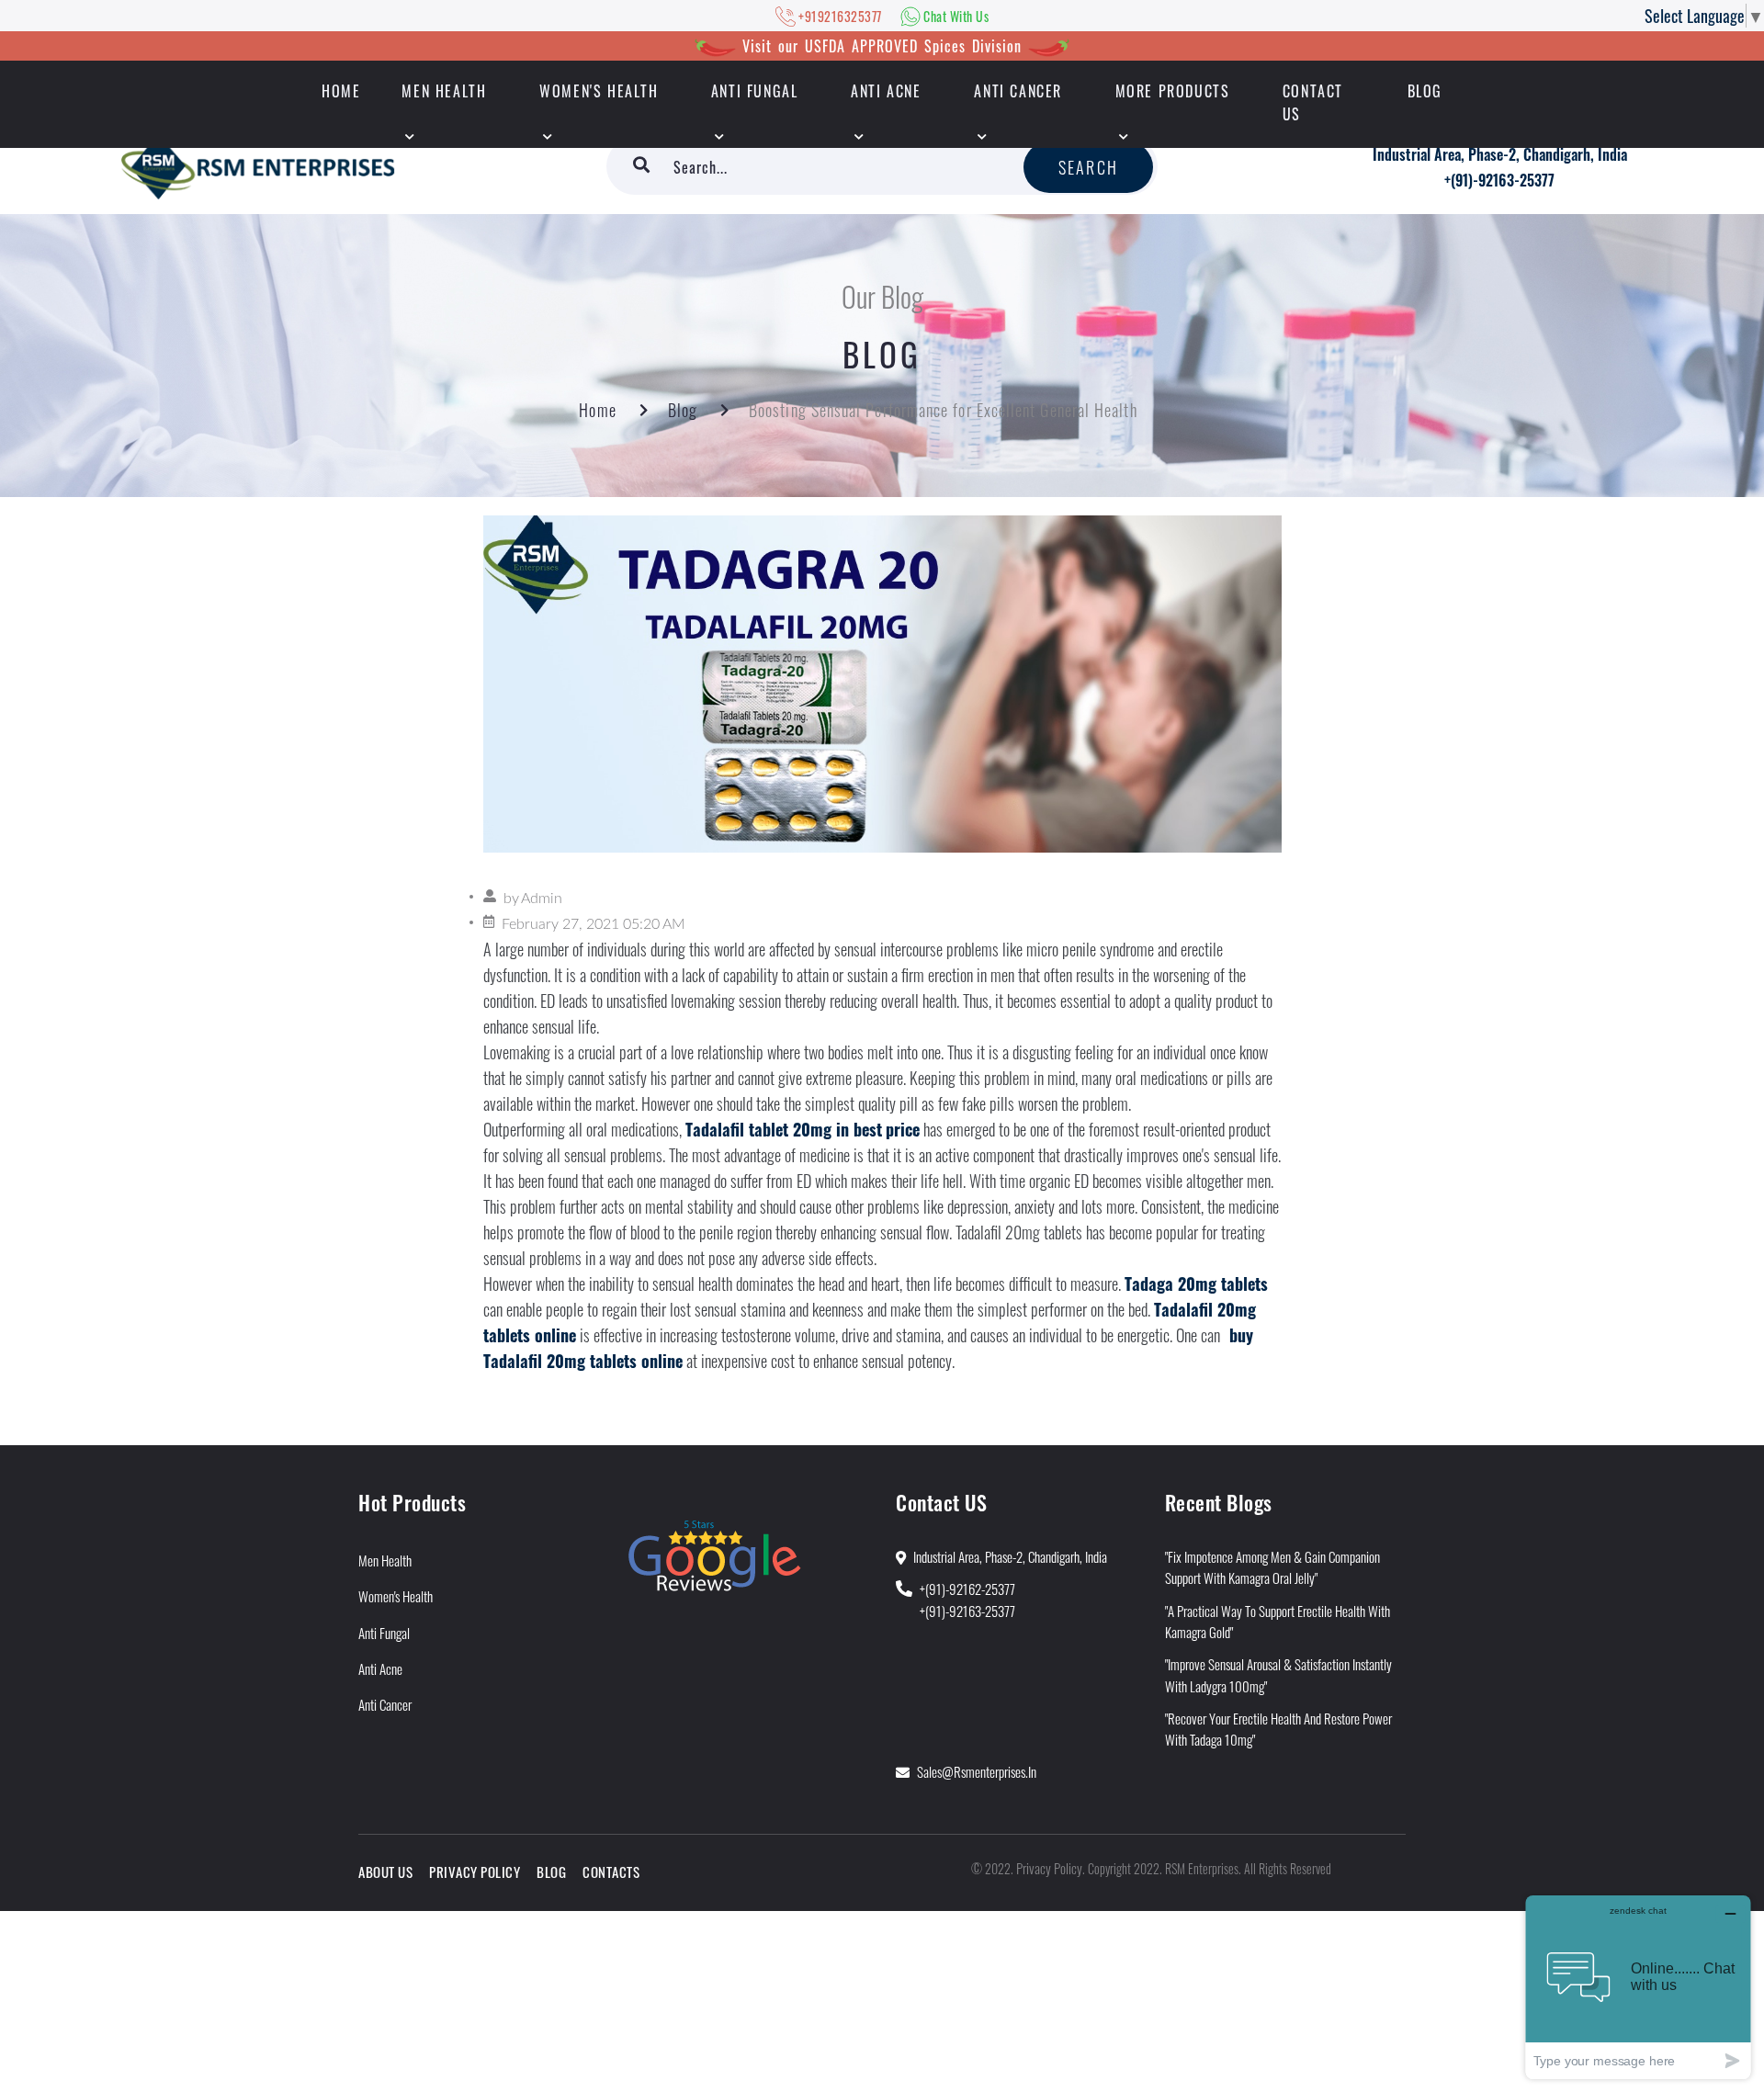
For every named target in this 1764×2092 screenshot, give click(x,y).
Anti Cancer (1018, 91)
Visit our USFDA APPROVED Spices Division (882, 46)
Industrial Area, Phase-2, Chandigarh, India (1500, 154)
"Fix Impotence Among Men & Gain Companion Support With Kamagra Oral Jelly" (1272, 1567)
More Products (1173, 91)
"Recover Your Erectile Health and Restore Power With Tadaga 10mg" (1278, 1729)
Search (1088, 167)
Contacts (611, 1871)
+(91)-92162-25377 (967, 1589)
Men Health (444, 91)
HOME (341, 91)
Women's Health (599, 91)
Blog (1425, 91)
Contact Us (1313, 102)
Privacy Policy (475, 1871)
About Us (385, 1871)
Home (597, 410)
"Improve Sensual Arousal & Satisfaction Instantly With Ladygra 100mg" (1278, 1674)
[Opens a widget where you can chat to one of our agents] (1638, 1987)
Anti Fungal (755, 91)
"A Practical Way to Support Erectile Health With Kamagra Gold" (1278, 1621)
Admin (542, 899)
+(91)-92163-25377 (1499, 180)
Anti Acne (886, 91)
